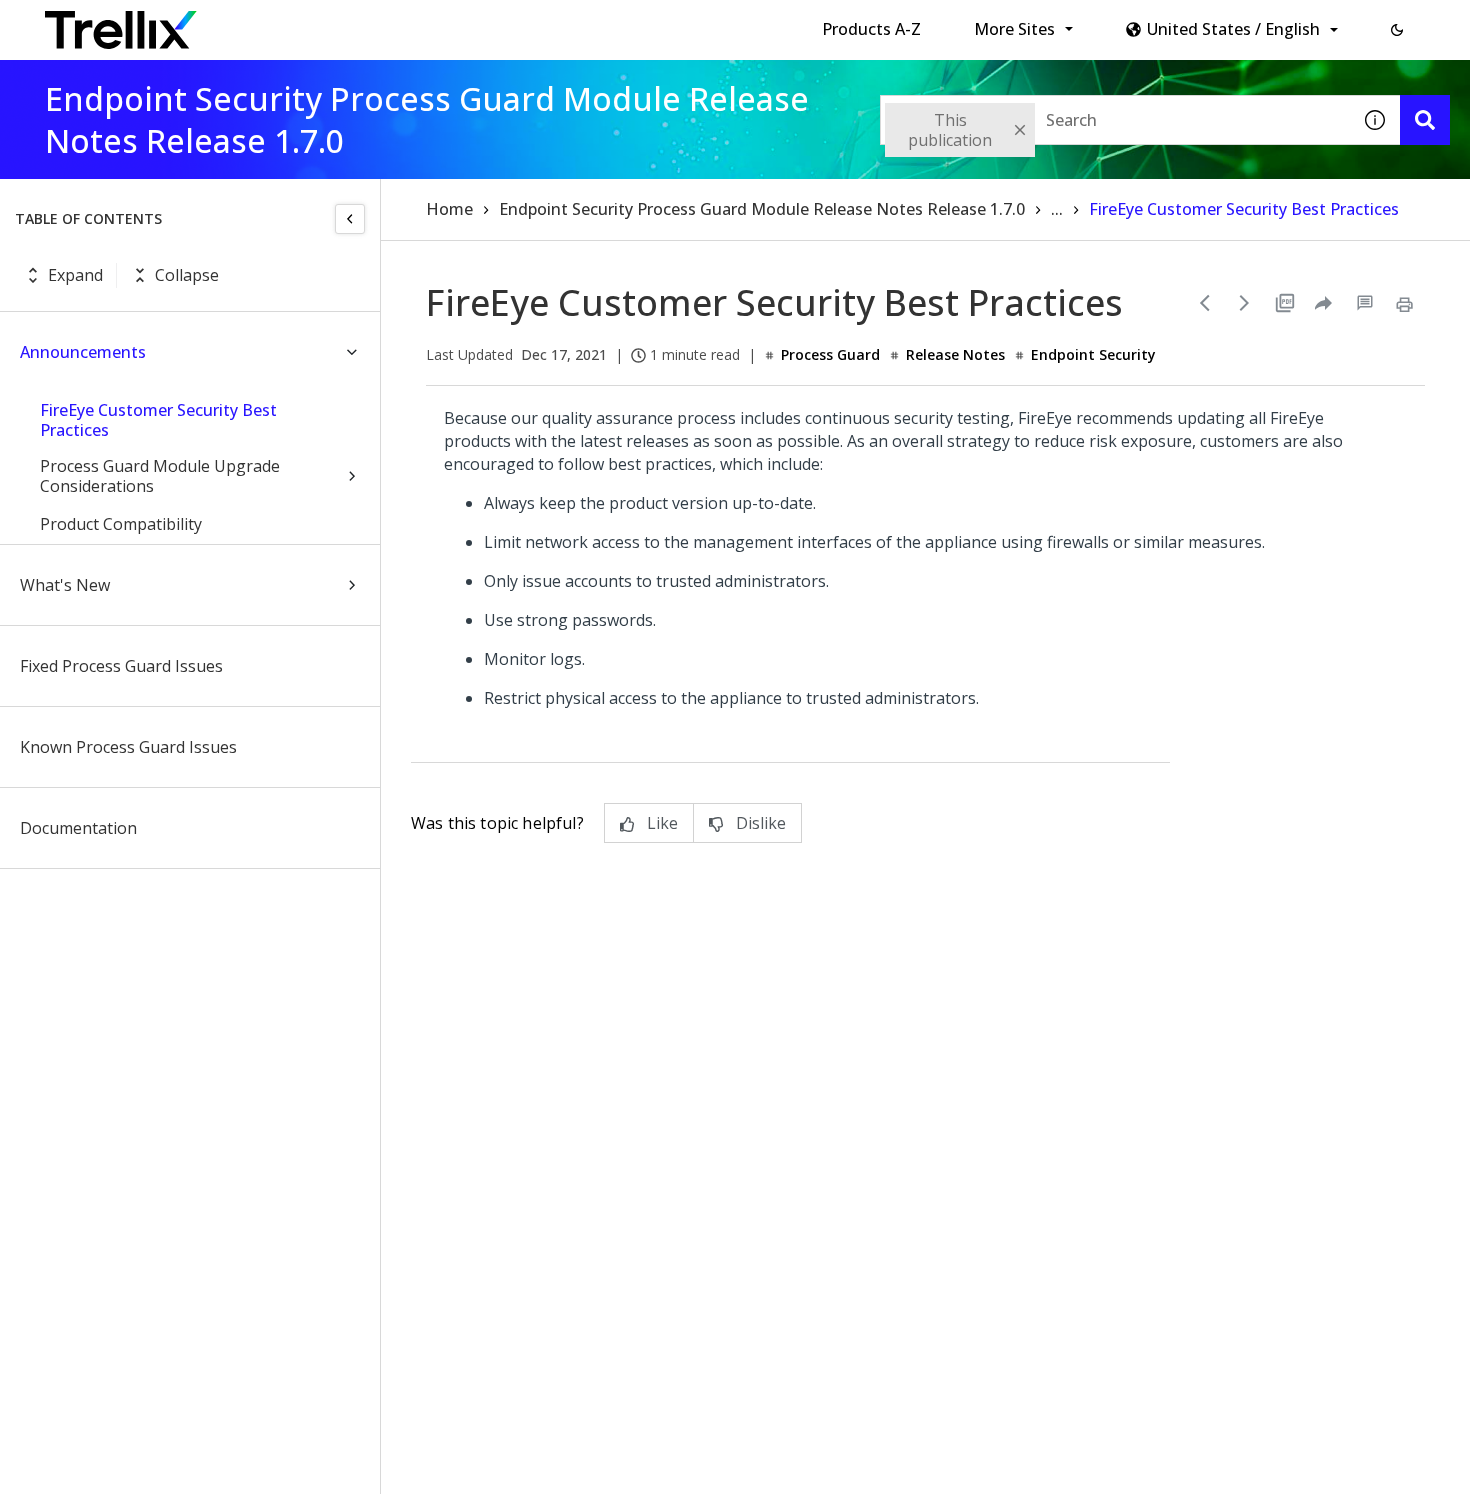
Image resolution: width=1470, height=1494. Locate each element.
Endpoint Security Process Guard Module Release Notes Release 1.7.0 (762, 209)
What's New (65, 585)
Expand (75, 275)
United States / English (1233, 29)
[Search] (1425, 120)
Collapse (187, 275)
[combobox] (1115, 120)
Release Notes (955, 354)
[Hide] (350, 219)
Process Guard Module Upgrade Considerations (160, 476)
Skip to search (483, 23)
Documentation (78, 828)
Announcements (83, 352)
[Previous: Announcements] (1205, 303)
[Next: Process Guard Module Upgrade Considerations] (1245, 303)
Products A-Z (871, 29)
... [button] (1057, 209)
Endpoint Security (1093, 354)
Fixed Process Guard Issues (121, 666)
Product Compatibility (121, 524)
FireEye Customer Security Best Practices (158, 420)
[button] (1397, 30)
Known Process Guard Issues (128, 747)
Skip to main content (330, 23)
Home (449, 209)
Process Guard (830, 354)
